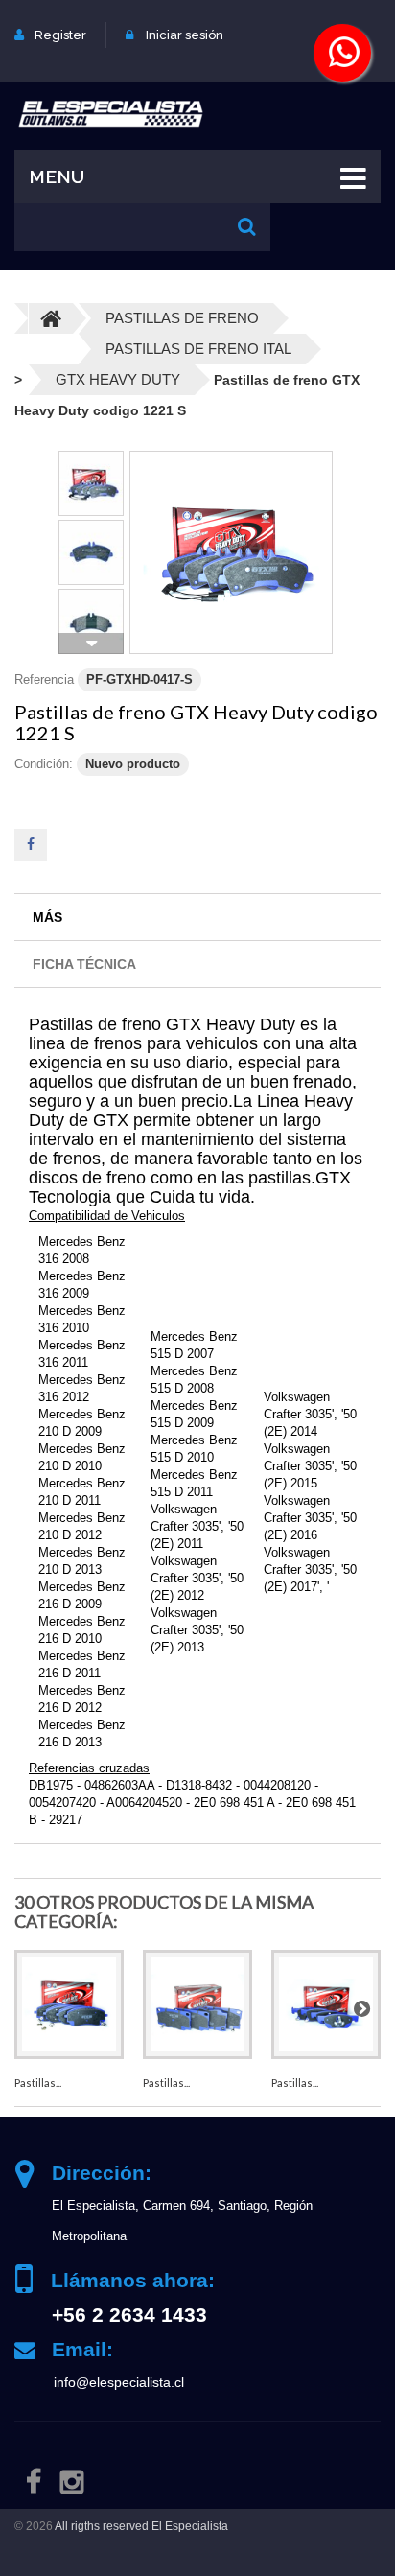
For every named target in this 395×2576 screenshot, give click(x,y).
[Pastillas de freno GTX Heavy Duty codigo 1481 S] (69, 2004)
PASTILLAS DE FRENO (182, 318)
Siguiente (91, 644)
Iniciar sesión (185, 35)
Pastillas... (38, 2083)
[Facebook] (34, 2481)
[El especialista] (110, 113)
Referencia (44, 679)
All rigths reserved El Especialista (141, 2526)
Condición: (44, 764)
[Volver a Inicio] (51, 318)
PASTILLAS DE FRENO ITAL (198, 349)
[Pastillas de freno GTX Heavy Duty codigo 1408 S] (326, 2004)
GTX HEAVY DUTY (118, 379)
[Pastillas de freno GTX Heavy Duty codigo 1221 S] (231, 552)
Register (60, 35)
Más (47, 917)
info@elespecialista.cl (119, 2382)
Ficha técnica (84, 964)
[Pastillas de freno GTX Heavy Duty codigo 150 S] (197, 2004)
